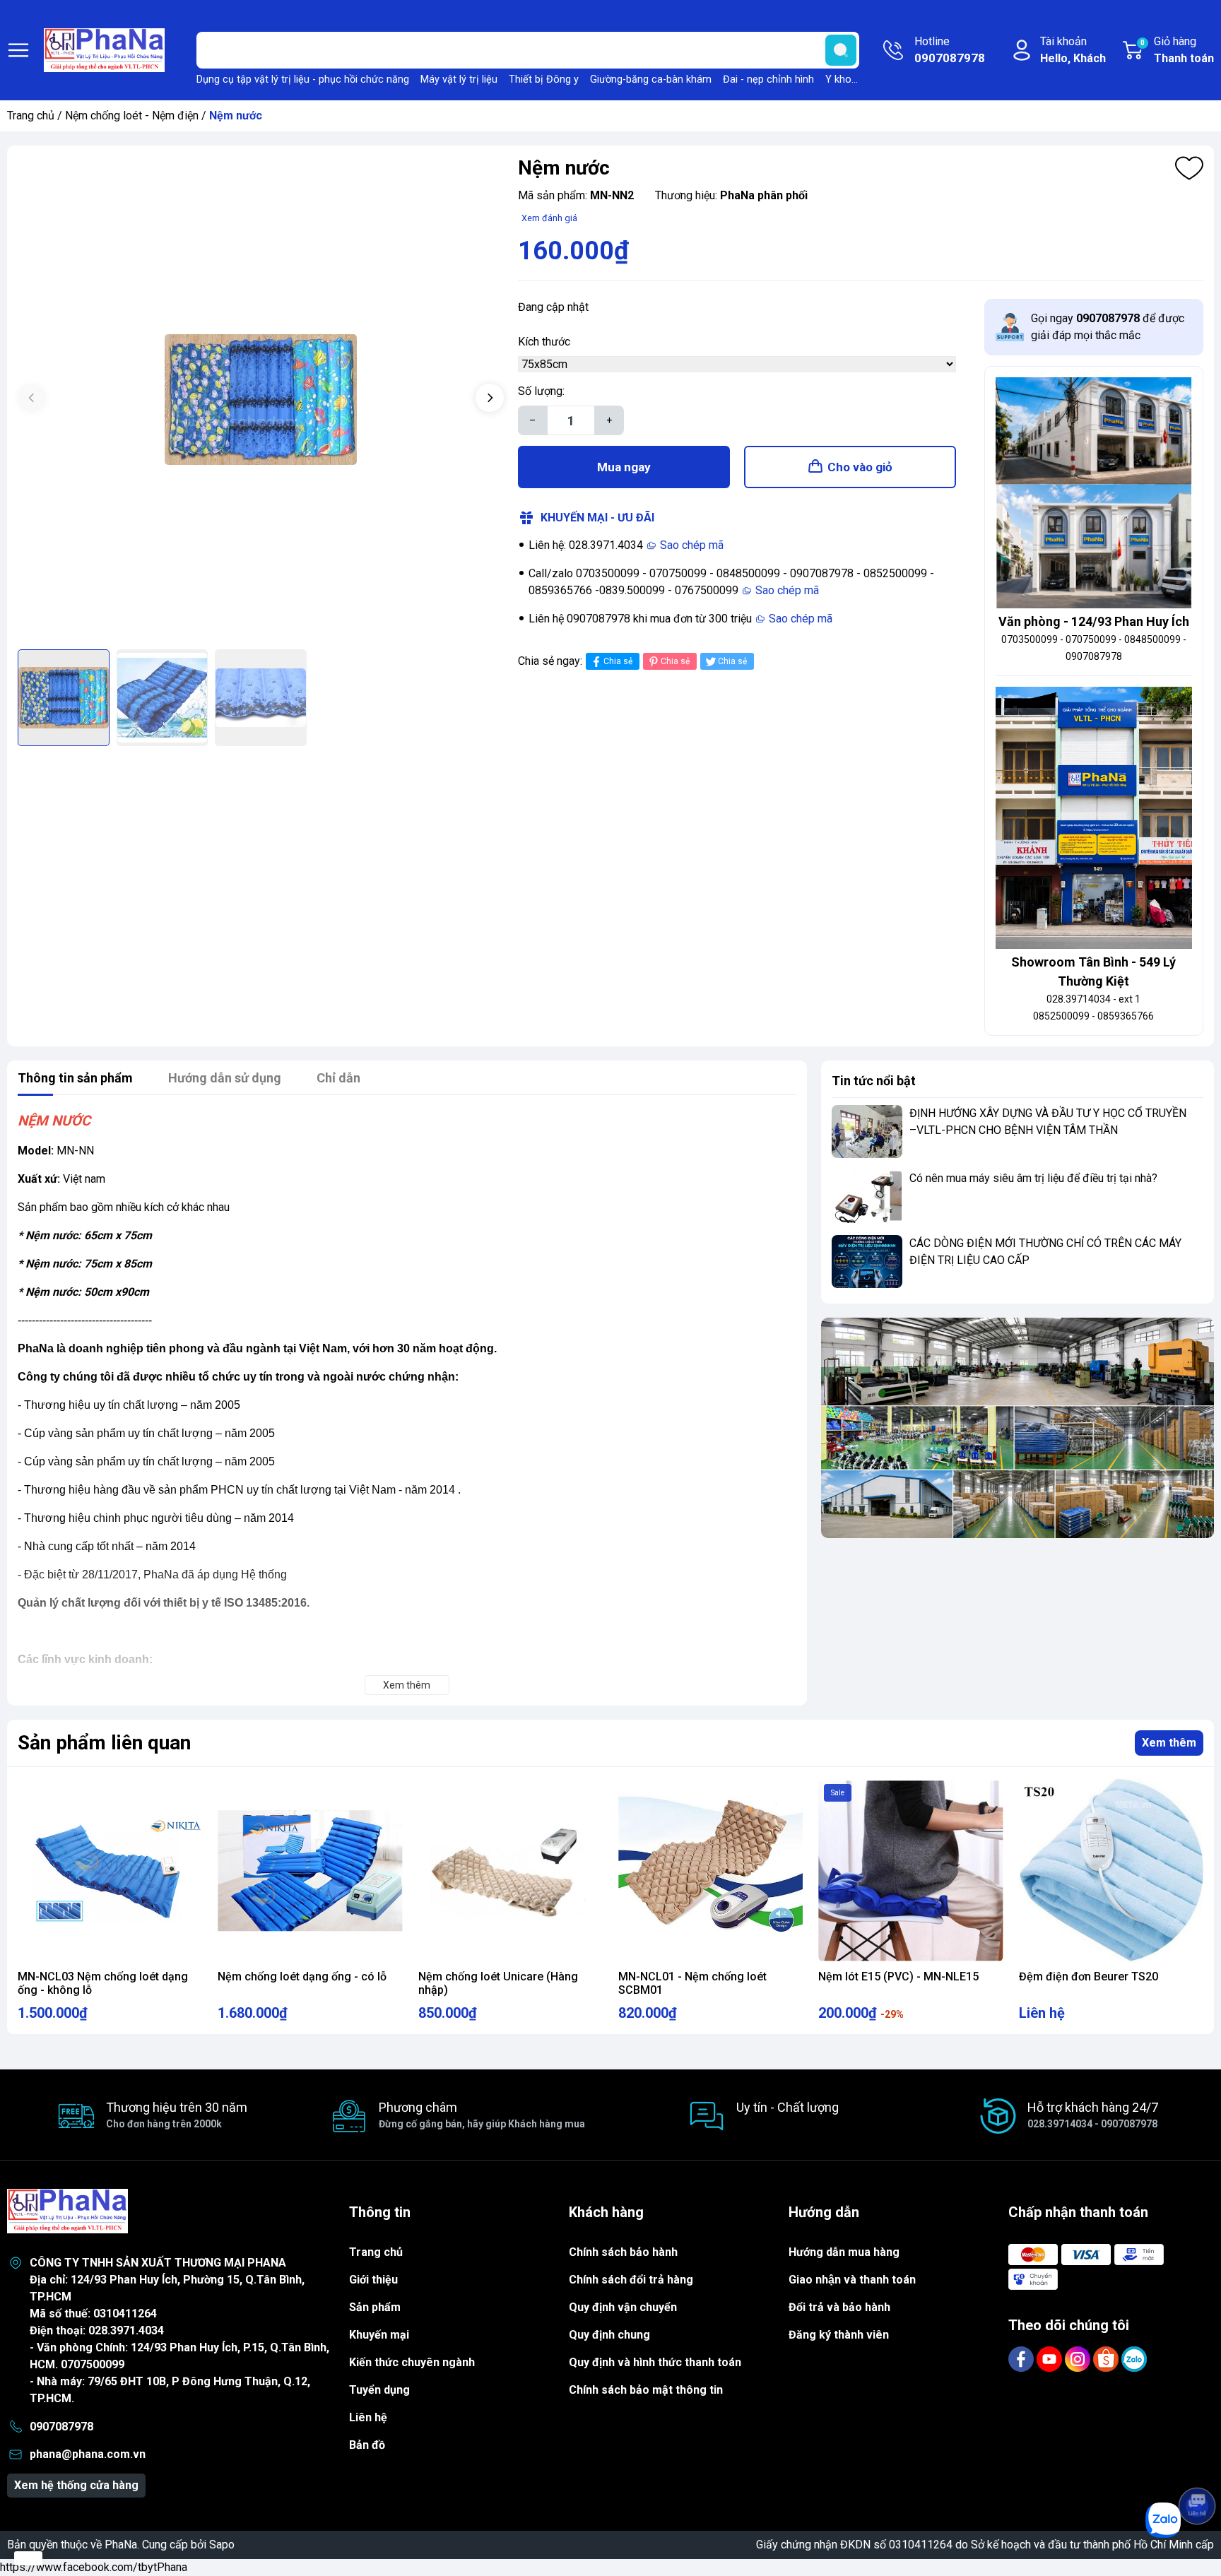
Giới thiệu (373, 2280)
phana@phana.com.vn (88, 2454)
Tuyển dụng (379, 2390)
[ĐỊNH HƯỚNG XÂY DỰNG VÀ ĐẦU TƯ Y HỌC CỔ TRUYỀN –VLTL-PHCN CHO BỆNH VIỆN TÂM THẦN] (867, 1132)
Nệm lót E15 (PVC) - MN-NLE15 (898, 1977)
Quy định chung (609, 2335)
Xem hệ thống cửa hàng (76, 2485)
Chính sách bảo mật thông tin (646, 2390)
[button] (490, 398)
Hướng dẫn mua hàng (844, 2252)
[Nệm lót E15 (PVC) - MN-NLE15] (910, 1871)
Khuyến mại (379, 2335)
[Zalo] (1134, 2358)
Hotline (950, 50)
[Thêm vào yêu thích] (1189, 168)
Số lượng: (541, 391)
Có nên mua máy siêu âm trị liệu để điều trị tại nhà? (1033, 1178)
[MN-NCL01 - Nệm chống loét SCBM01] (710, 1871)
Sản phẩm (375, 2307)
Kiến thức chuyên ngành (412, 2362)
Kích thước (544, 342)
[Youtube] (1051, 2358)
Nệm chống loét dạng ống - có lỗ (302, 1977)
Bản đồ (367, 2445)
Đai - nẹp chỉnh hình (768, 79)
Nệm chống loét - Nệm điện (132, 116)
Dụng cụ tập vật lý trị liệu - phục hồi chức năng (303, 79)
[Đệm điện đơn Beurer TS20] (1111, 1871)
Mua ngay (624, 467)
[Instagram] (1079, 2358)
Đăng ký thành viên (839, 2335)
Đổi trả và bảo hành (839, 2307)
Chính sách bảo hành (623, 2252)
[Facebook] (1022, 2358)
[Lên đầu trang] (1197, 2466)
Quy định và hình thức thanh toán (655, 2362)
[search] (841, 50)
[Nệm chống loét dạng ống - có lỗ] (310, 1871)
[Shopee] (1107, 2358)
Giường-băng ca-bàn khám (651, 79)
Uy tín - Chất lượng (788, 2107)
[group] (261, 399)
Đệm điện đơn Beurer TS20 (1089, 1977)
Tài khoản (1073, 50)
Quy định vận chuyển (623, 2307)
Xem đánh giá (549, 218)
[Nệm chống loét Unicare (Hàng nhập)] (511, 1871)
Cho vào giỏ (860, 467)
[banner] (1017, 1428)
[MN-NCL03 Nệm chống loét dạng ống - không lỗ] (110, 1871)
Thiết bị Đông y (544, 79)
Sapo (222, 2545)
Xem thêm (1169, 1743)
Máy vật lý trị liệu (459, 79)
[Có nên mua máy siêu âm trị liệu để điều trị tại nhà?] (867, 1197)
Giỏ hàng (1177, 50)
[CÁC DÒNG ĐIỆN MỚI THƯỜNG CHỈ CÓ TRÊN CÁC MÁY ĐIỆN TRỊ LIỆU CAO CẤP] (867, 1262)
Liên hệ (368, 2417)
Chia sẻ (618, 661)
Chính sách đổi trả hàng (631, 2280)
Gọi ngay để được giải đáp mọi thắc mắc (1108, 327)
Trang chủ (31, 116)
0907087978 (61, 2427)
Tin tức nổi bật (874, 1081)
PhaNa (121, 2545)
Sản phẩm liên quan (104, 1743)
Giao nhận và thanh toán (852, 2280)
